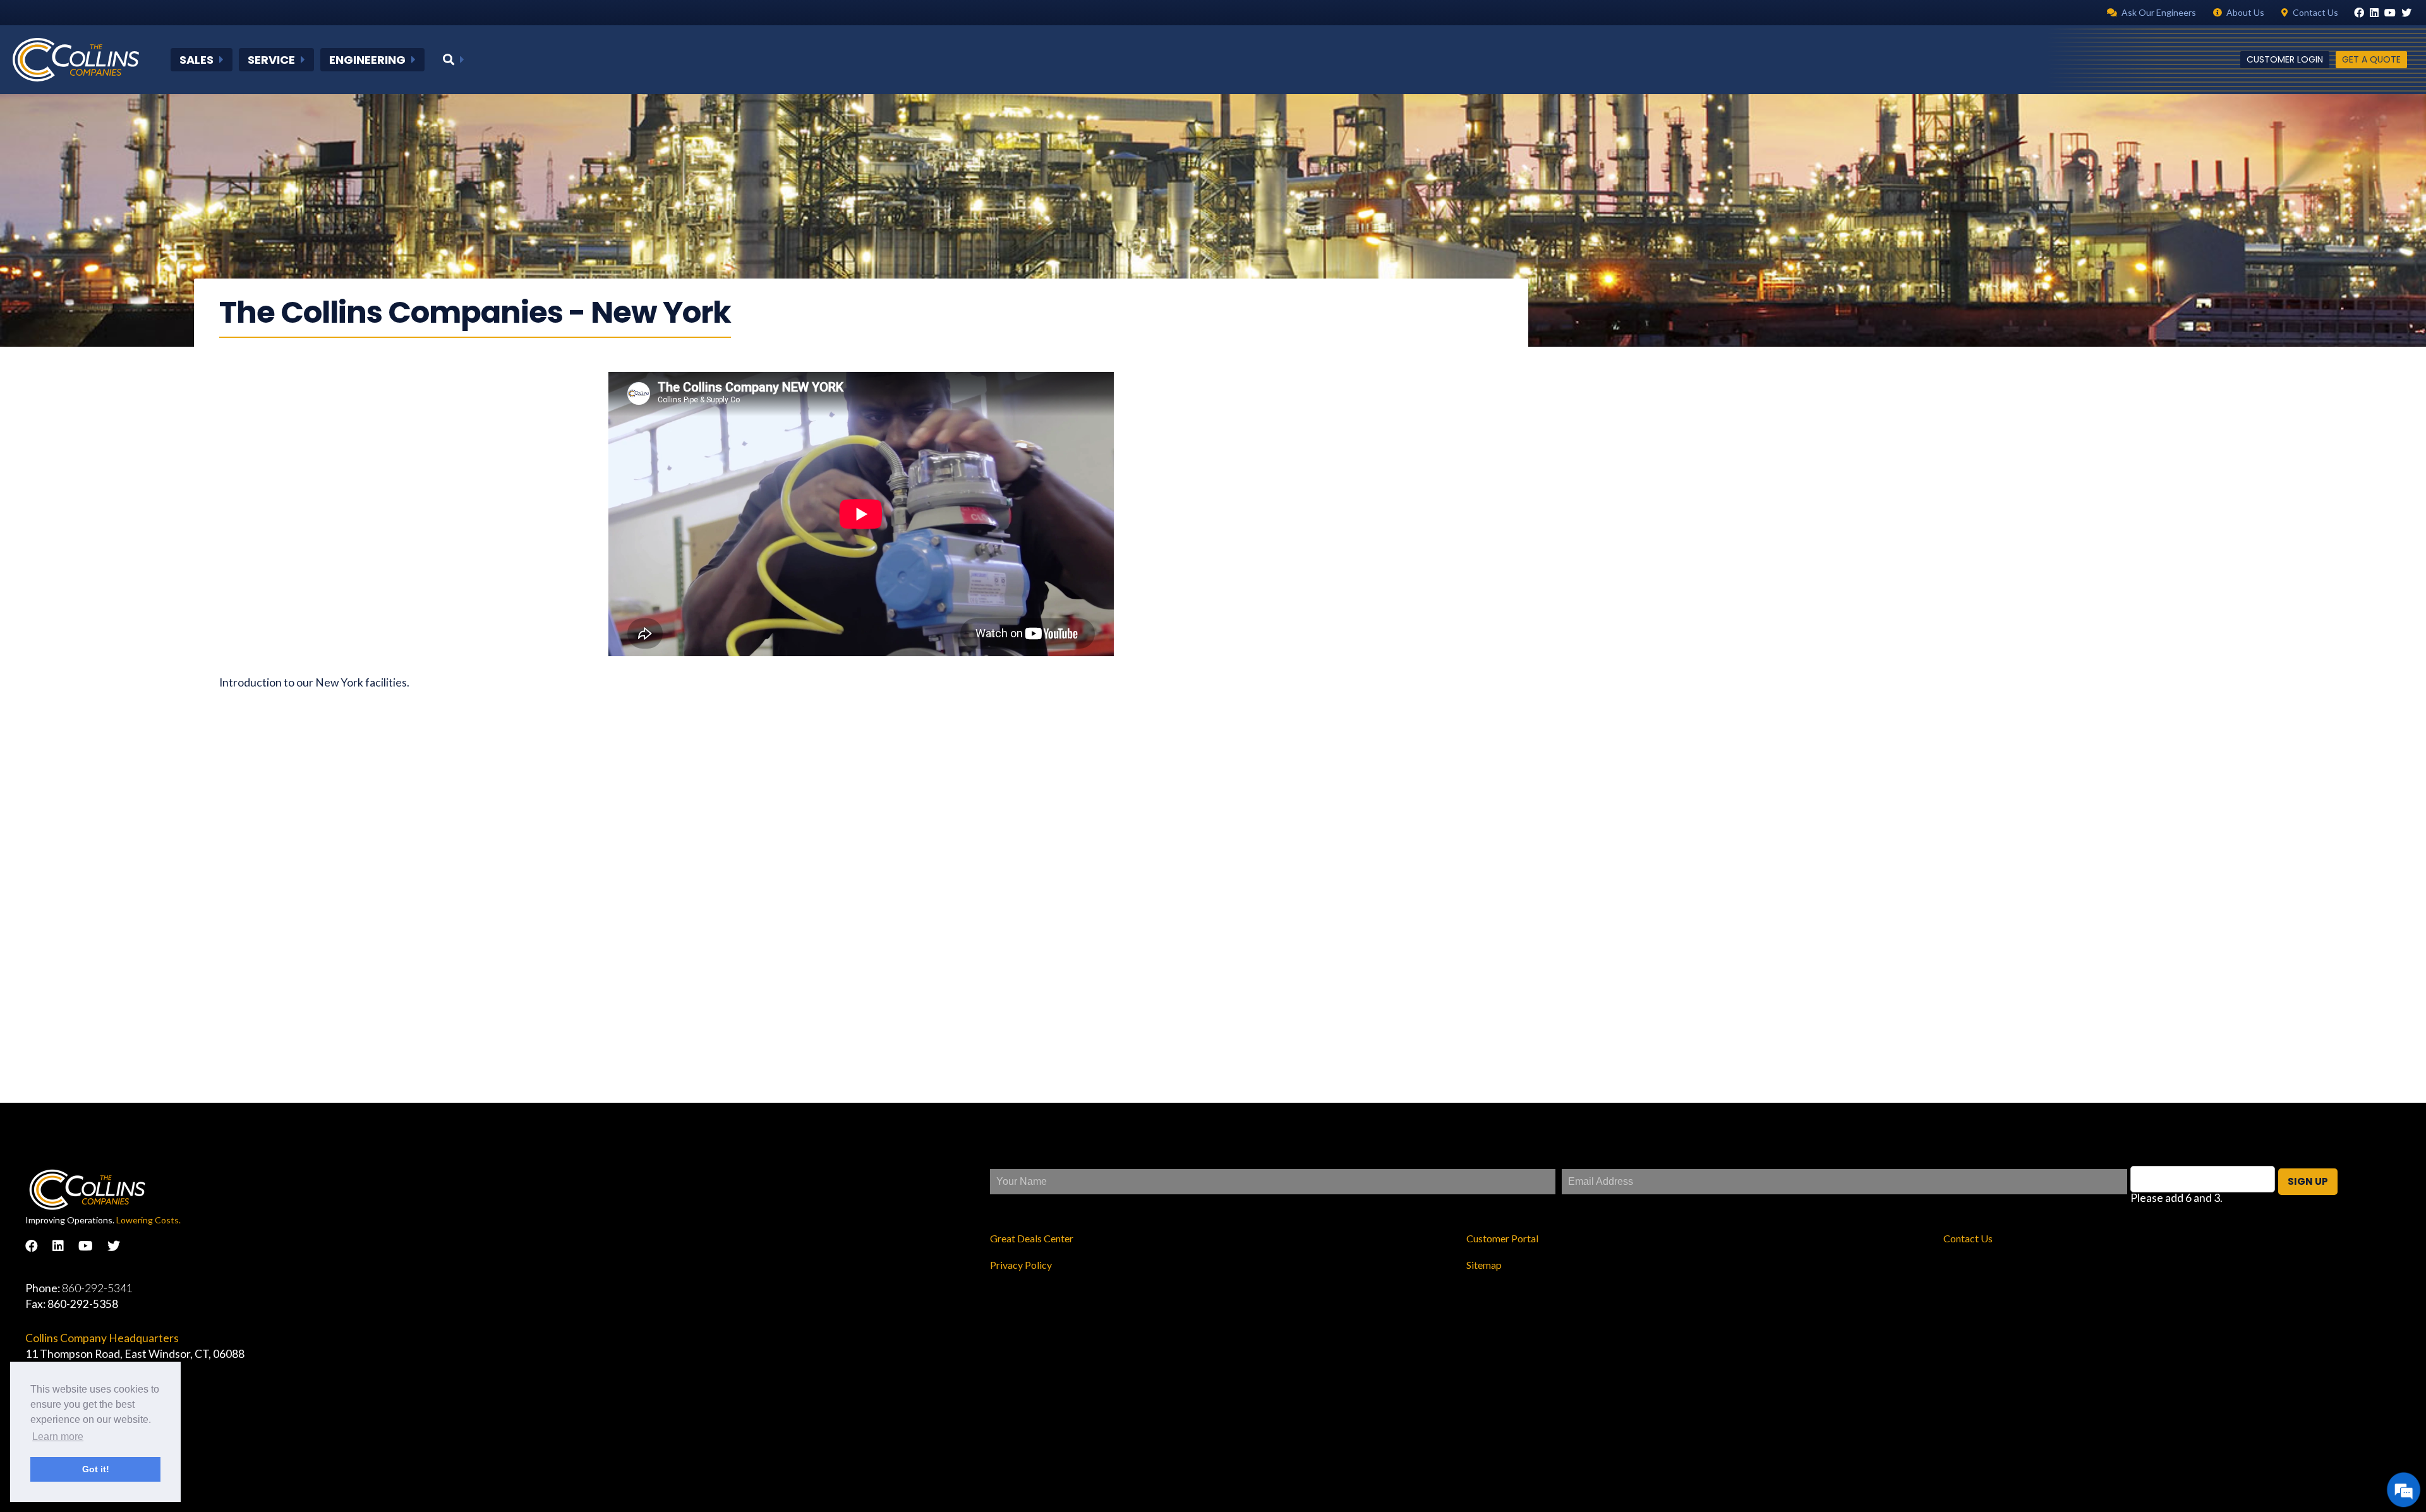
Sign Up (2308, 1181)
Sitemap (1484, 1265)
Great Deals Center (1032, 1238)
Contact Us (1968, 1238)
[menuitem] (202, 60)
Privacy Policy (1021, 1265)
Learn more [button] (58, 1437)
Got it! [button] (96, 1469)
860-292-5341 (97, 1288)
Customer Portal (1502, 1238)
